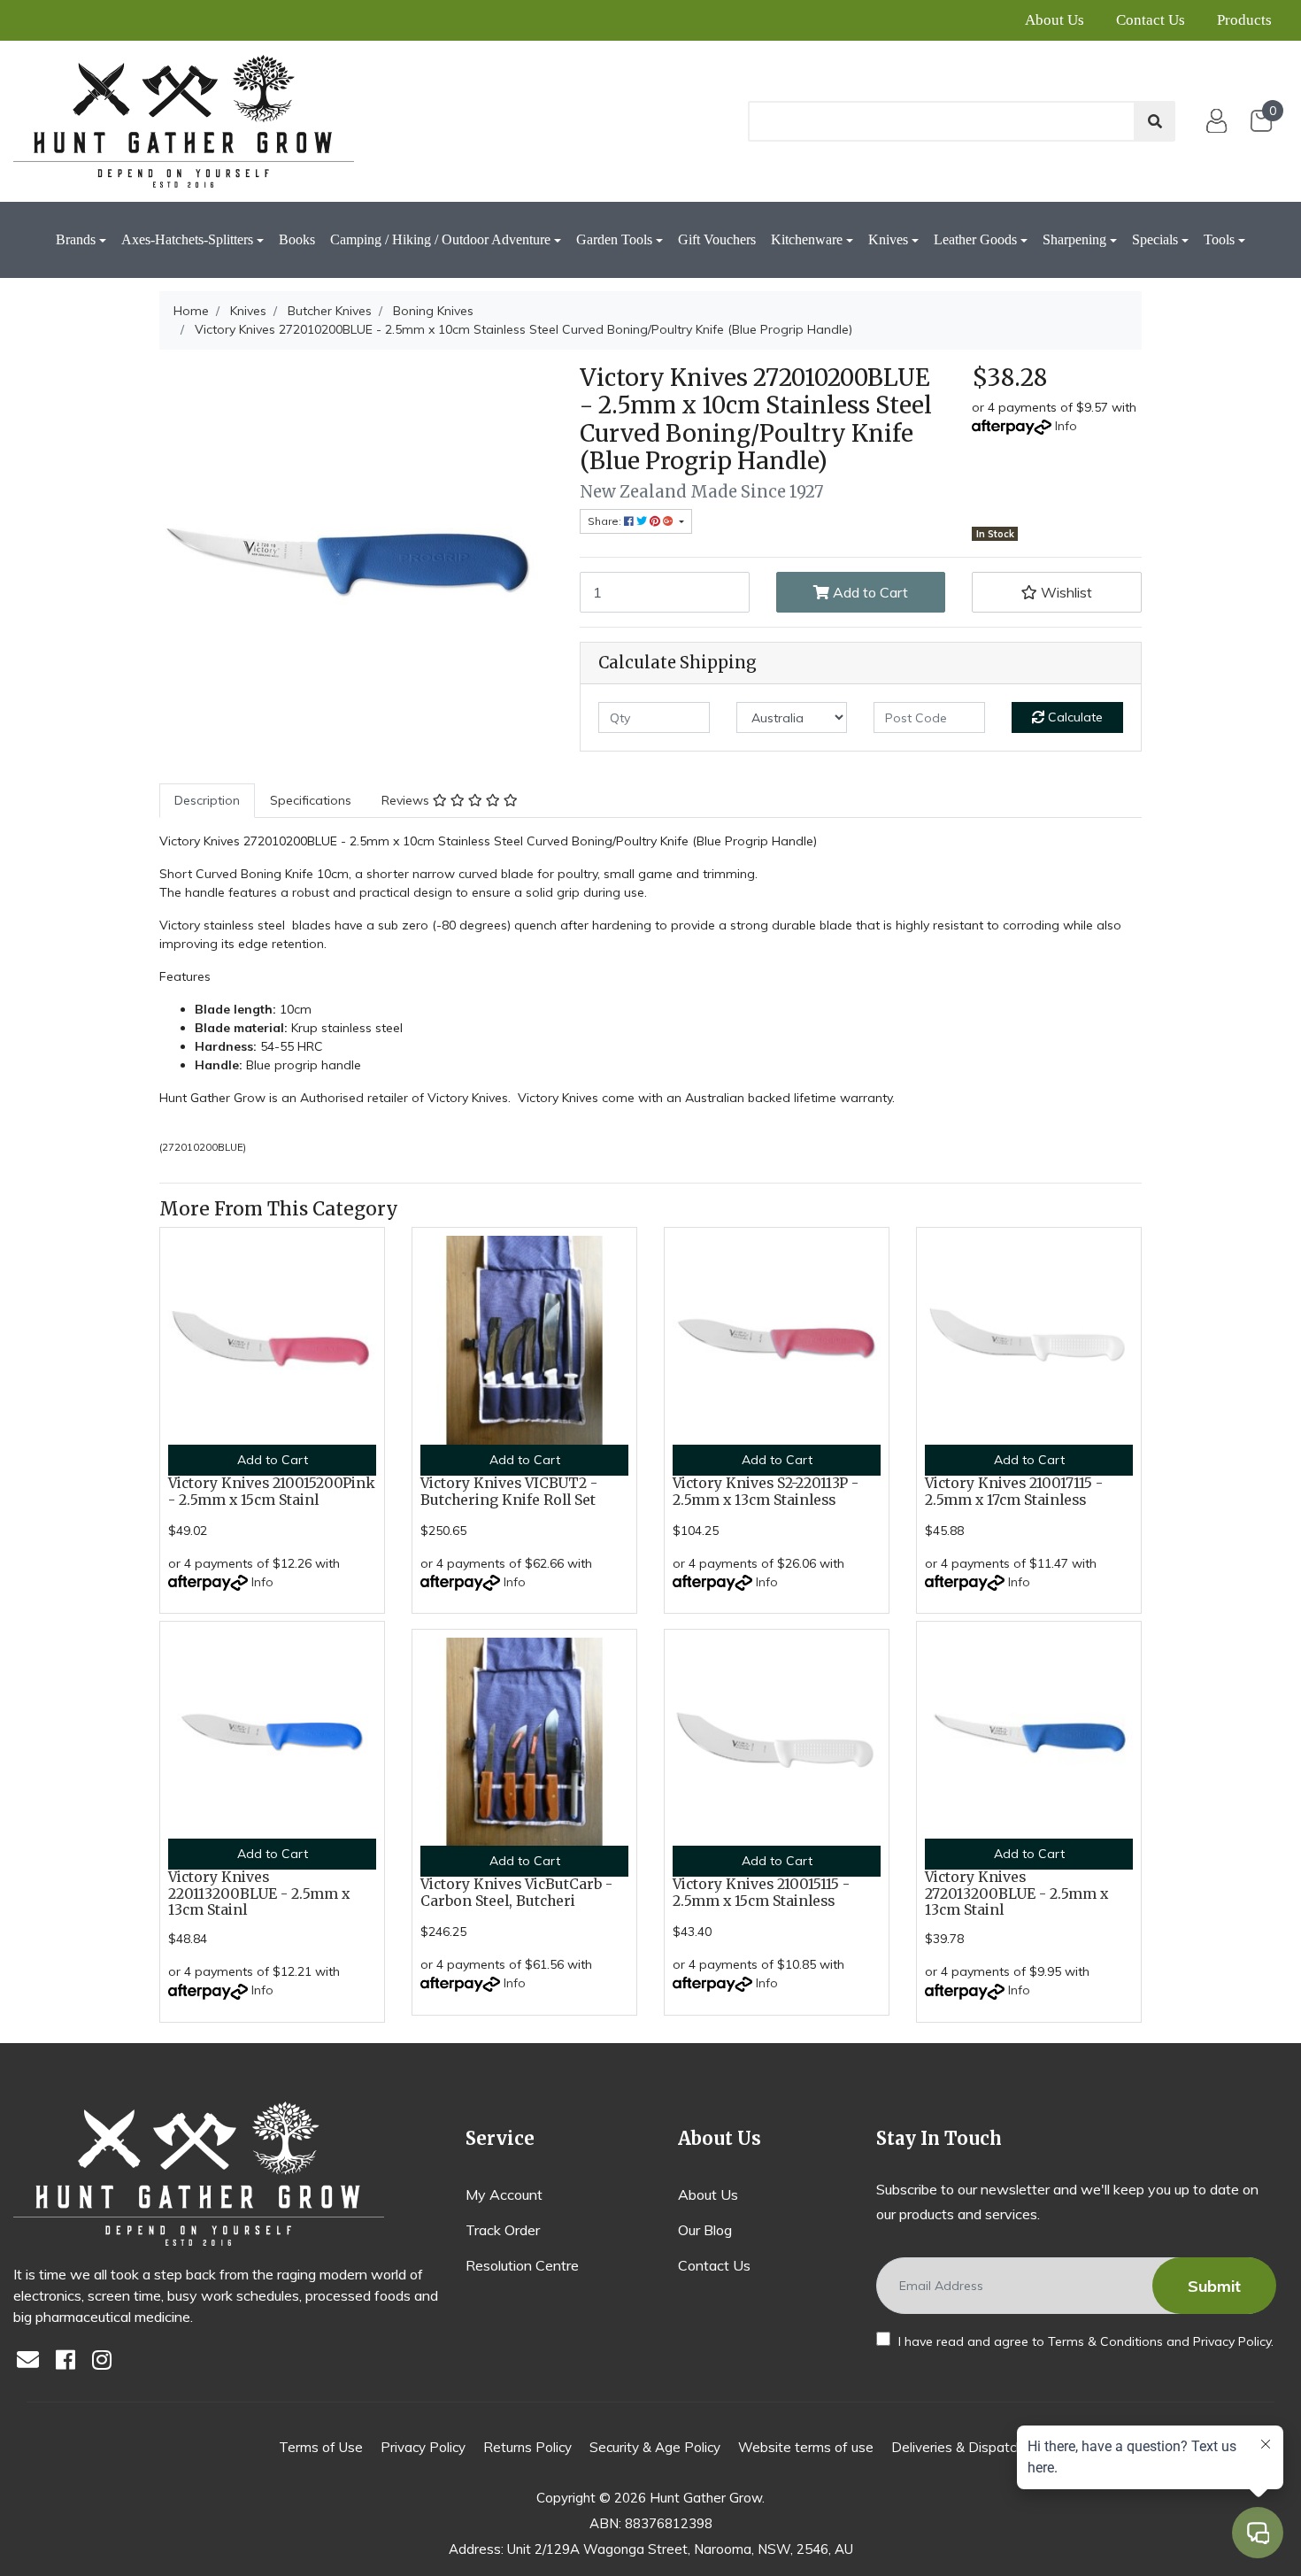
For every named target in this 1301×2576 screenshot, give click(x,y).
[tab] (207, 801)
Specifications (311, 800)
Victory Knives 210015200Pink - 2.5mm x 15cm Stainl (272, 1492)
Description (207, 800)
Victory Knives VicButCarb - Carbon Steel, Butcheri (516, 1893)
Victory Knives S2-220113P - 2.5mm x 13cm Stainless (766, 1492)
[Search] (1155, 121)
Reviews (407, 800)
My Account (504, 2194)
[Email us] (33, 2361)
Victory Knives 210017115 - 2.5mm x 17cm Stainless (1014, 1492)
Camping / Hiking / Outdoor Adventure (440, 239)
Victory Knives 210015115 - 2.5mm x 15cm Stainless (761, 1893)
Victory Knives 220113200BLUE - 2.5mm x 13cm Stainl (259, 1894)
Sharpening (1074, 239)
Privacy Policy (1232, 2341)
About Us (1055, 20)
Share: (606, 521)
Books (297, 239)
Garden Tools (614, 239)
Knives (888, 239)
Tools (1219, 239)
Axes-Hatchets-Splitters (187, 239)
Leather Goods (975, 239)
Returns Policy (527, 2447)
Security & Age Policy (655, 2447)
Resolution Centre (522, 2265)
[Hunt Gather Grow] (184, 121)
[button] (1057, 592)
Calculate (1074, 717)
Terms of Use (321, 2447)
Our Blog (705, 2230)
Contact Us (1151, 20)
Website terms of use (806, 2447)
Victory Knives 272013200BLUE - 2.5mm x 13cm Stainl (1016, 1894)
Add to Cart (869, 592)
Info (1066, 426)
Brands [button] (76, 239)
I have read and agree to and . (1084, 2341)
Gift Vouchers (717, 239)
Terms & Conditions (1105, 2341)
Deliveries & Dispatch (957, 2447)
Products (1244, 20)
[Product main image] (356, 561)
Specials (1155, 239)
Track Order (503, 2230)
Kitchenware (807, 239)
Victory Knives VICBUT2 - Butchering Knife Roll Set (509, 1492)
